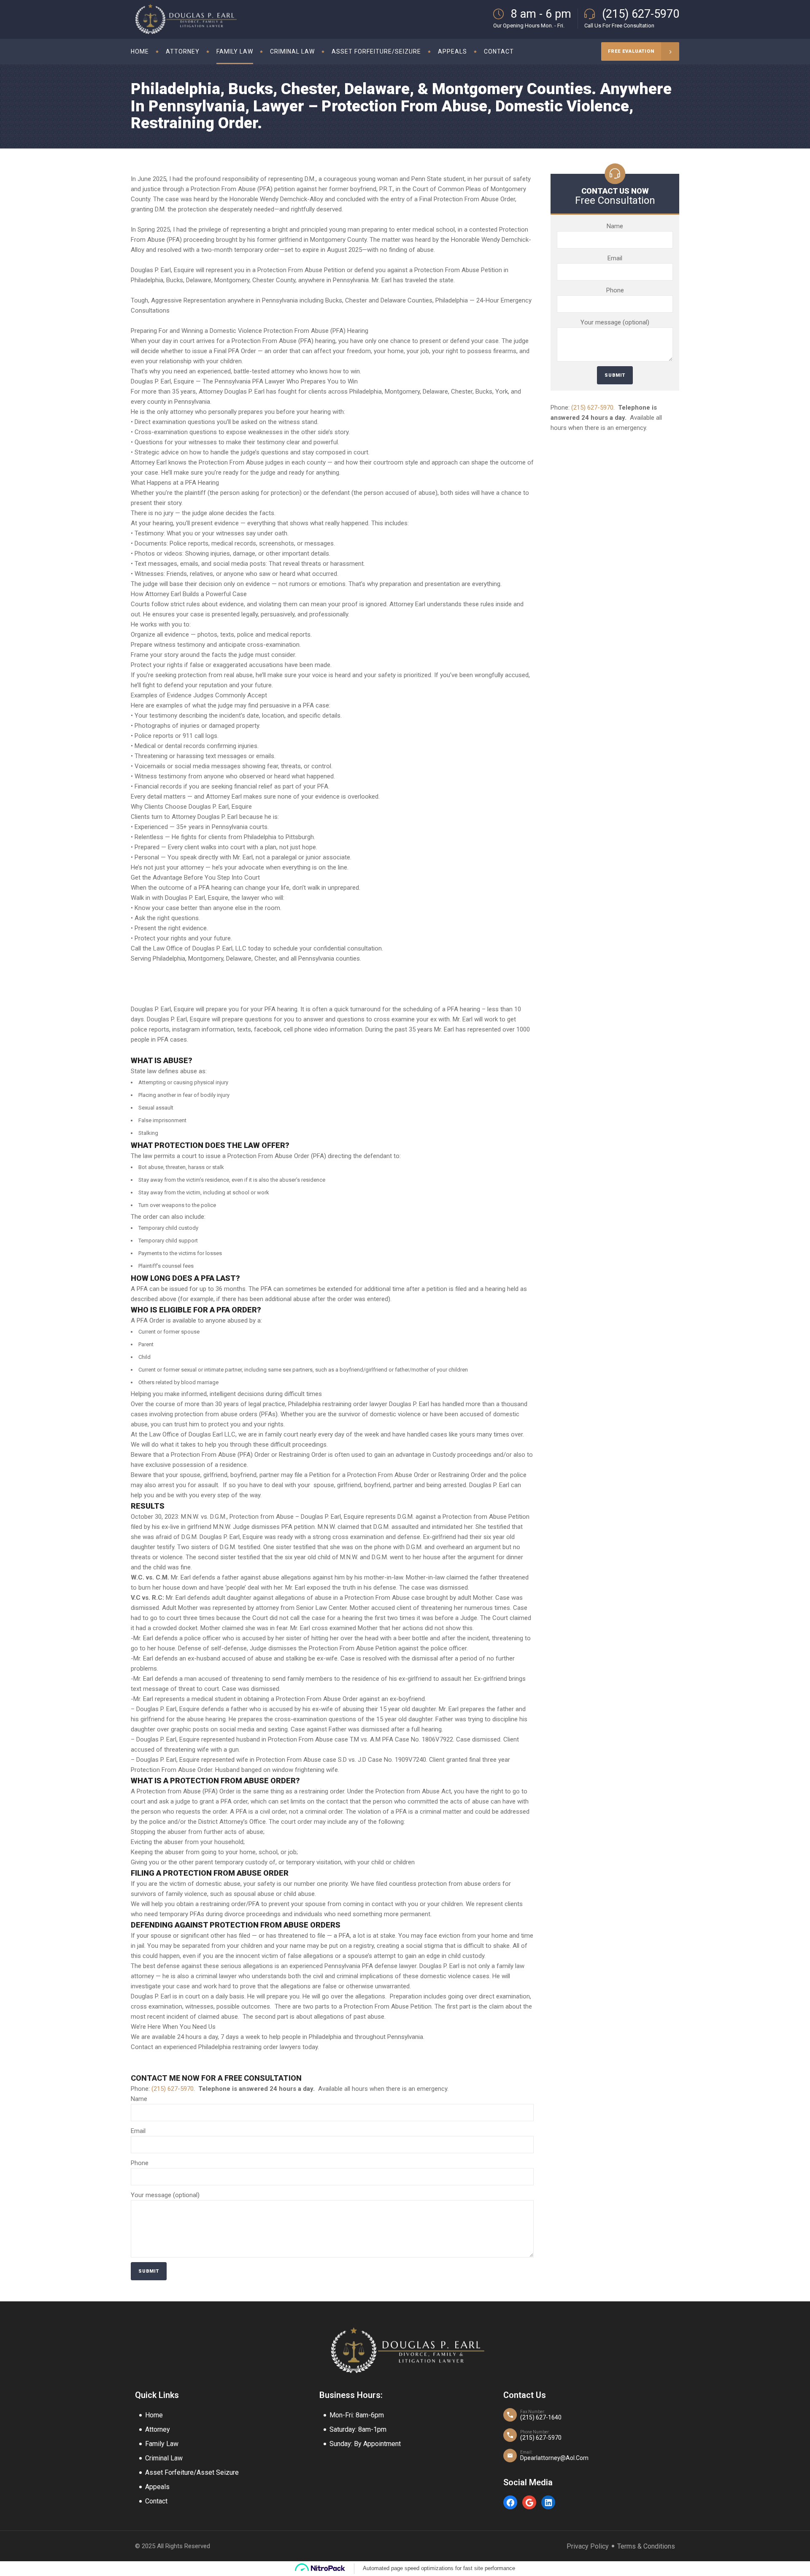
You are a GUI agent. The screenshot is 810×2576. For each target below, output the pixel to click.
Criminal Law (164, 2458)
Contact (156, 2501)
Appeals (157, 2487)
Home (154, 2415)
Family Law (162, 2444)
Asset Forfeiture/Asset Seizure (192, 2472)
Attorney (158, 2429)
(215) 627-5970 (173, 2089)
